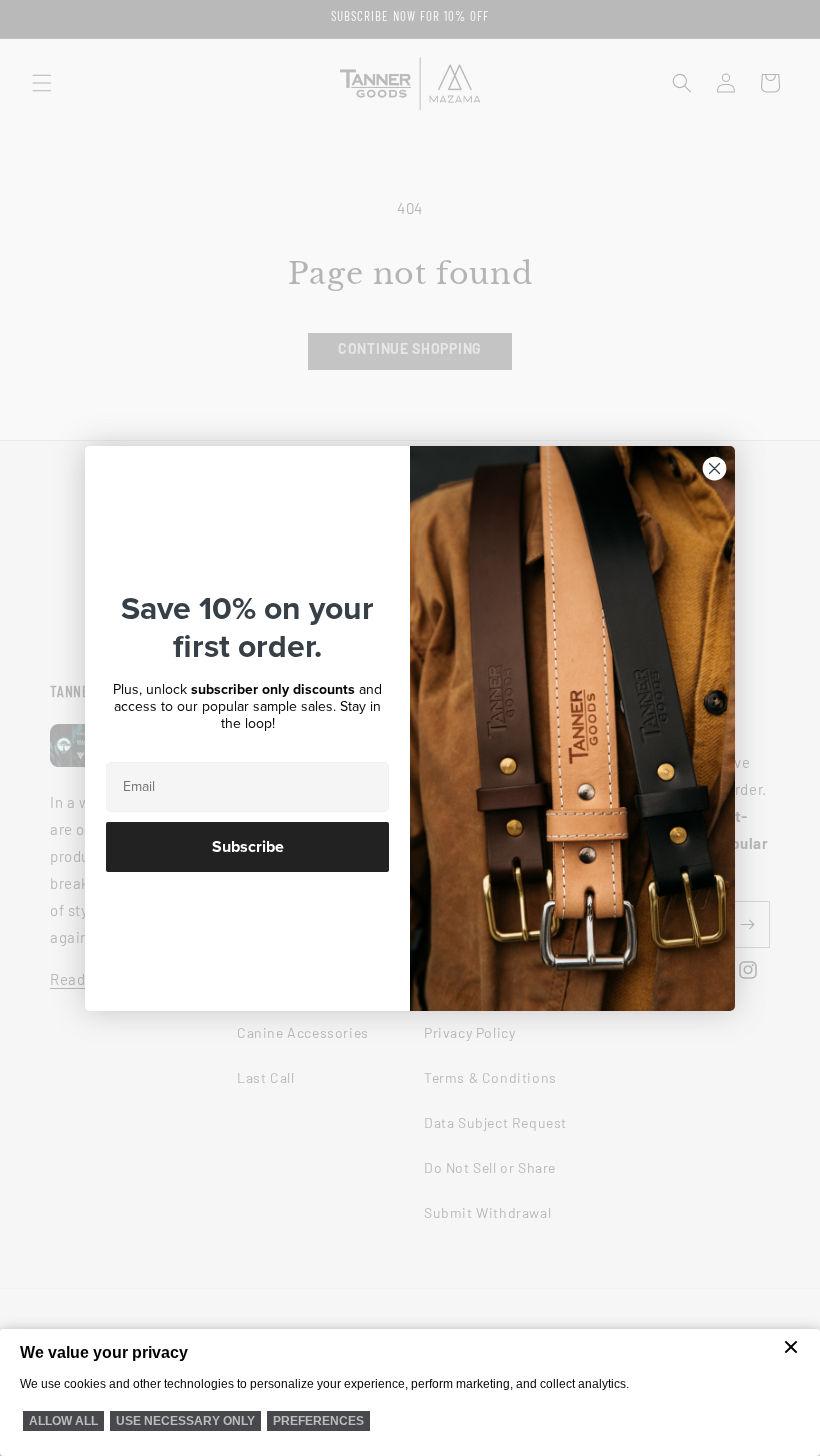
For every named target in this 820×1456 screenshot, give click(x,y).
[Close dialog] (714, 468)
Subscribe (248, 847)
